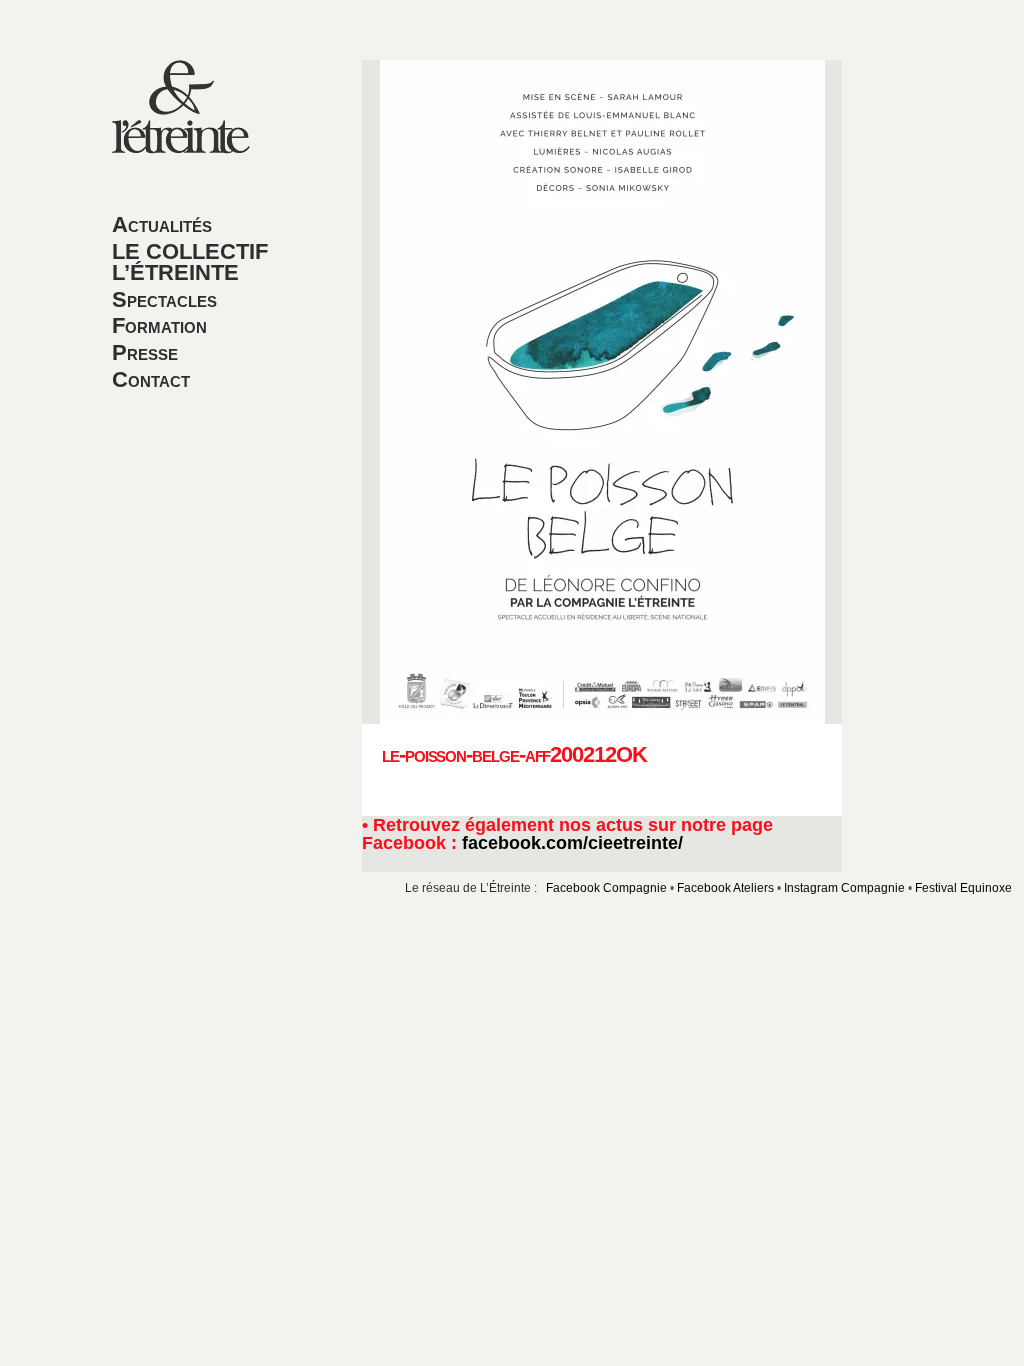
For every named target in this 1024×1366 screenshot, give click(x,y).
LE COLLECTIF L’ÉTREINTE (190, 262)
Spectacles (164, 299)
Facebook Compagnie (606, 887)
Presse (145, 352)
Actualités (162, 224)
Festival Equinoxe (963, 887)
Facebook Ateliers (725, 887)
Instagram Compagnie (844, 887)
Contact (151, 379)
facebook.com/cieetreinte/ (572, 843)
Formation (159, 325)
